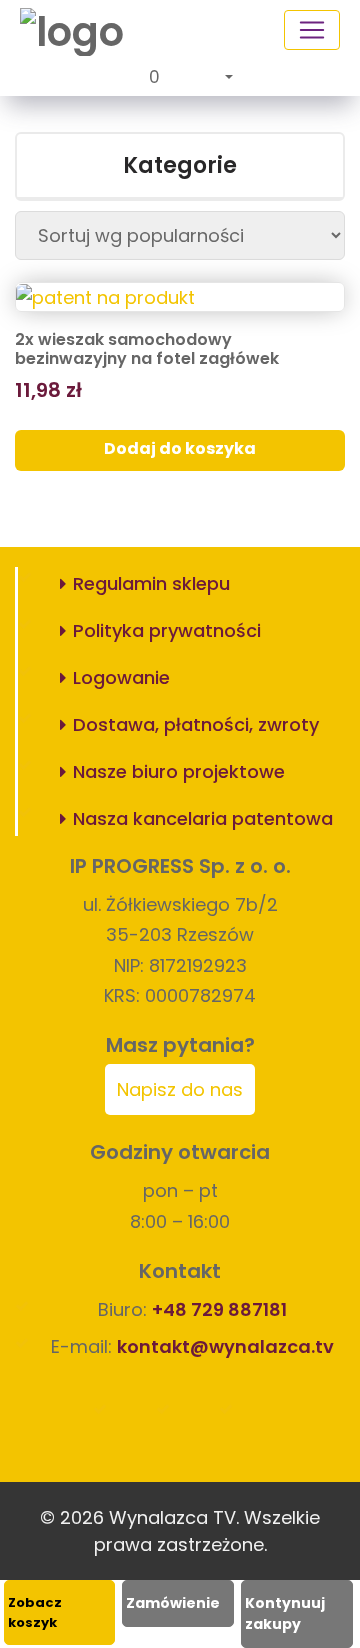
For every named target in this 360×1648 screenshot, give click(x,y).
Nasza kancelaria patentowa (203, 818)
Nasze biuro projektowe (179, 771)
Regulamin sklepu (151, 583)
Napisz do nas (180, 1089)
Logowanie (121, 677)
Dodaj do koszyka (180, 448)
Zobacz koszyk (35, 1612)
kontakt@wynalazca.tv (225, 1346)
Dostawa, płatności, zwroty (196, 724)
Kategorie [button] (180, 165)
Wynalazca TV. (174, 1517)
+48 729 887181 (219, 1309)
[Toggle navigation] (312, 30)
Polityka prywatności (167, 630)
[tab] (180, 166)
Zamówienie (173, 1603)
